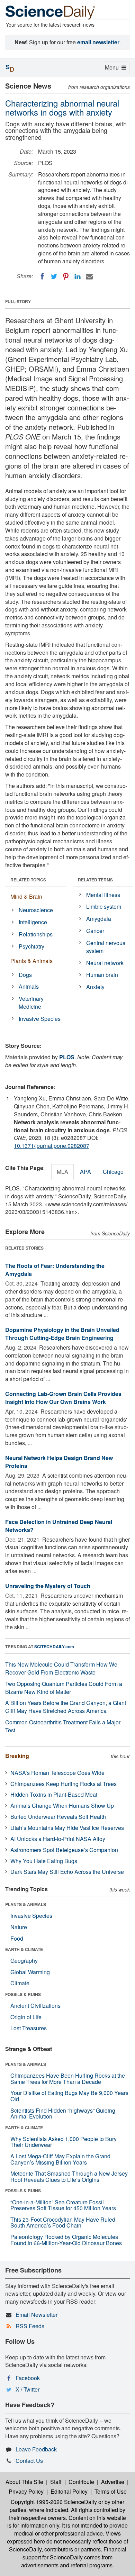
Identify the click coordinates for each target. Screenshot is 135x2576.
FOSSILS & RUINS (23, 1994)
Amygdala (99, 919)
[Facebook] (42, 276)
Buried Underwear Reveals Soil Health (58, 1817)
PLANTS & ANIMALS (26, 1904)
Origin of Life (26, 2017)
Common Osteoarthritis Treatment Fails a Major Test (63, 1726)
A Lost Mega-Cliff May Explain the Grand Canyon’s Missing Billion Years (60, 2159)
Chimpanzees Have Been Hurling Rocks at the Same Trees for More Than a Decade (68, 2079)
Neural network (105, 963)
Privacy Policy (26, 2491)
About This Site (24, 2482)
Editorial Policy (69, 2491)
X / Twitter (28, 2389)
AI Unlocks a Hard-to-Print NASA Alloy (58, 1839)
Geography (24, 1961)
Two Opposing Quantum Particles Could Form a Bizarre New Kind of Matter (64, 1688)
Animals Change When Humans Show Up (62, 1806)
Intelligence (33, 922)
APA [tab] (85, 1172)
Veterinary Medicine (31, 1003)
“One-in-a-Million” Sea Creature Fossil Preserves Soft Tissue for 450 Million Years (63, 2205)
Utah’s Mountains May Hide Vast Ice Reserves (67, 1828)
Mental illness (103, 895)
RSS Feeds (30, 2326)
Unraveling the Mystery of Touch (48, 1586)
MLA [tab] (62, 1172)
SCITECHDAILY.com (54, 1647)
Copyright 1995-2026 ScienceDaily (54, 2502)
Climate (20, 1983)
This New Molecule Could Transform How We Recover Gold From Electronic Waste (61, 1668)
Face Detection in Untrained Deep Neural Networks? (59, 1526)
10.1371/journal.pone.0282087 (52, 1146)
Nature (19, 1927)
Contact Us (29, 2461)
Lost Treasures (29, 2028)
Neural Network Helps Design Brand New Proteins (59, 1462)
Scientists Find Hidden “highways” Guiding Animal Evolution (63, 2114)
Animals (29, 986)
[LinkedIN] (78, 276)
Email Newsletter (37, 2315)
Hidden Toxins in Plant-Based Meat (54, 1794)
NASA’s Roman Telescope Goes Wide (57, 1773)
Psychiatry (31, 946)
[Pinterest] (66, 276)
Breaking (17, 1756)
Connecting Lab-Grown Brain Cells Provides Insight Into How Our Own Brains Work (63, 1398)
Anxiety (95, 987)
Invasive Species (40, 1019)
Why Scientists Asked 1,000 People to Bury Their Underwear (64, 2142)
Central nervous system (106, 947)
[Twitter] (54, 276)
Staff (56, 2482)
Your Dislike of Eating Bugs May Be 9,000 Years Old (69, 2096)
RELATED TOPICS (28, 880)
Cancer (95, 931)
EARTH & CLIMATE (24, 1949)
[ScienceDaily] (50, 12)
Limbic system (104, 906)
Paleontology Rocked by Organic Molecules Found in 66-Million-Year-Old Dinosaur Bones (66, 2240)
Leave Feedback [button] (36, 2449)
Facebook (28, 2378)
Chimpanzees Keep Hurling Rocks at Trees (64, 1784)
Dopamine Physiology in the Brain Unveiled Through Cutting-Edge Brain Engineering (62, 1334)
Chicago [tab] (113, 1172)
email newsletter (98, 42)
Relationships (36, 934)
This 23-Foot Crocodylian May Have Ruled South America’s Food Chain (63, 2223)
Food (17, 1938)
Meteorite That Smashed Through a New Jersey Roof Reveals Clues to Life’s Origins (69, 2176)
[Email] (89, 276)
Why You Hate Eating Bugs (44, 1861)
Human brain (102, 975)
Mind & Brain (26, 896)
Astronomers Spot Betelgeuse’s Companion (64, 1850)
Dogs (25, 975)
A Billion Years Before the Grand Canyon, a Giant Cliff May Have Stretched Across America (66, 1707)
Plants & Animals (31, 961)
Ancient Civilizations (35, 2006)
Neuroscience (36, 910)
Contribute (81, 2482)
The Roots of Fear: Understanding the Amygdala (55, 1270)
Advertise (113, 2482)
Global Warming (30, 1972)
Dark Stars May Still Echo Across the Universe (67, 1872)
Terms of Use (111, 2491)
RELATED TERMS (95, 880)
